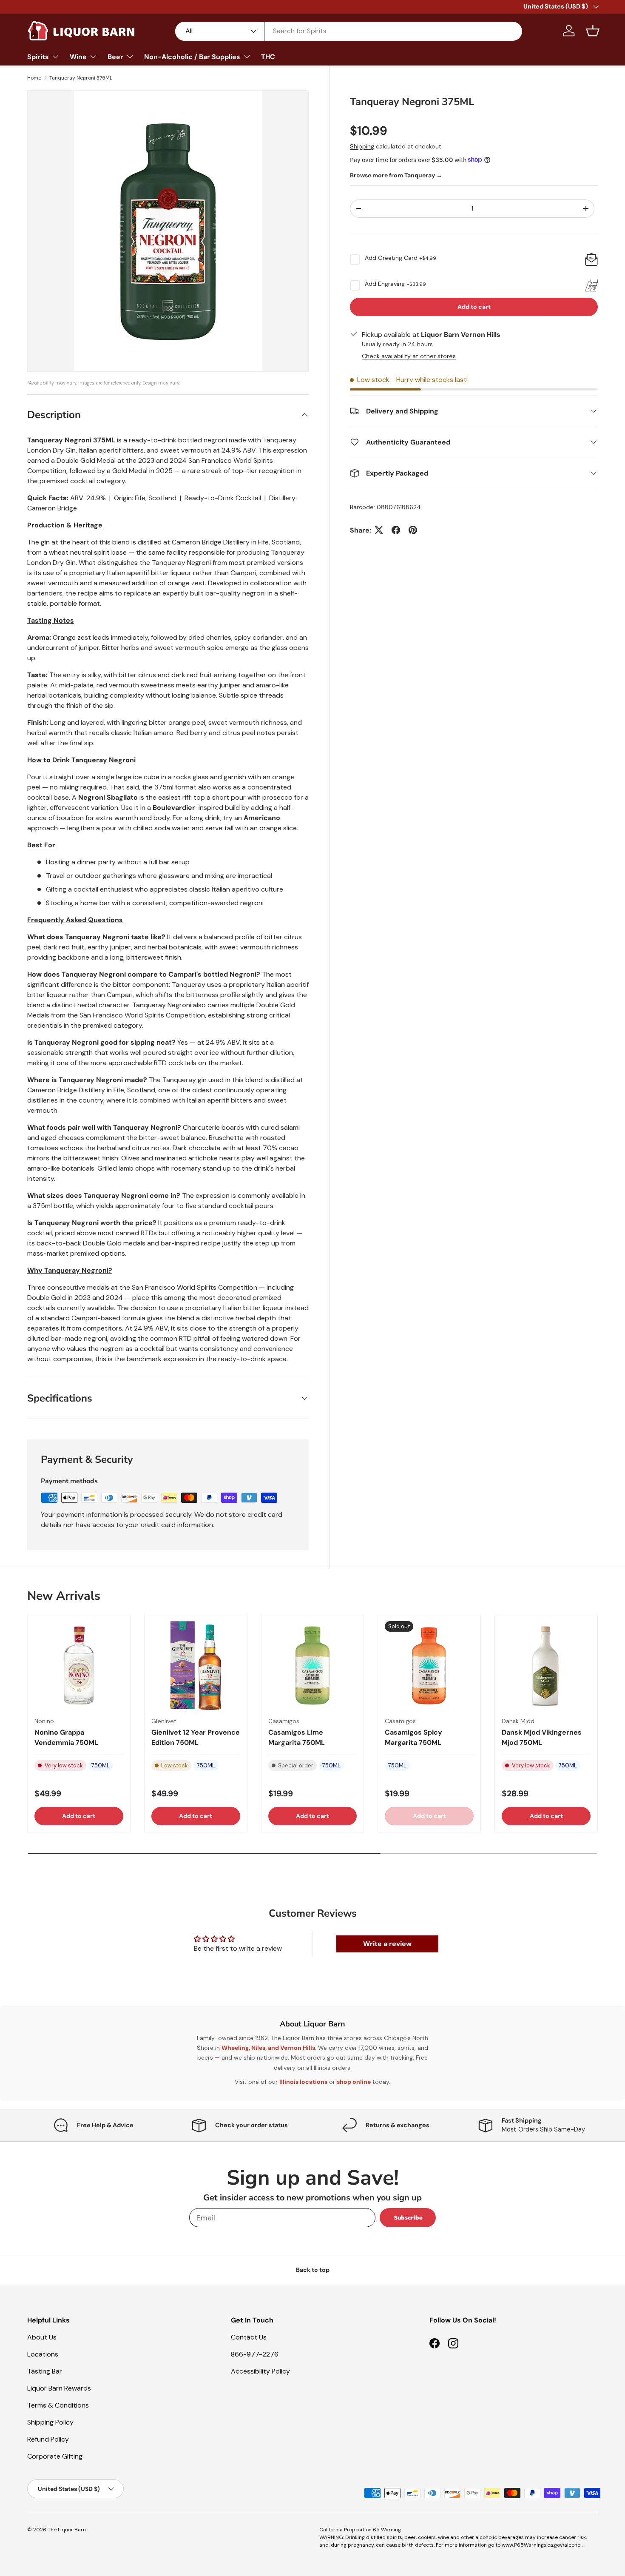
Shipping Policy (50, 2422)
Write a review (387, 1944)
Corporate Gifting (55, 2456)
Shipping (362, 146)
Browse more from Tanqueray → (396, 175)
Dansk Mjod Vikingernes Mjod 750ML (542, 1737)
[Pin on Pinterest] (413, 530)
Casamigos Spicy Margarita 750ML (413, 1737)
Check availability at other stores (409, 356)
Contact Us (249, 2337)
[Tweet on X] (379, 530)
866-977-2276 (255, 2354)
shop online (354, 2082)
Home (34, 78)
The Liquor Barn (67, 2530)
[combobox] (349, 31)
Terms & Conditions (58, 2405)
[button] (593, 31)
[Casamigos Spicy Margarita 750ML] (429, 1666)
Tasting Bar (45, 2371)
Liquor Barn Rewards (59, 2388)
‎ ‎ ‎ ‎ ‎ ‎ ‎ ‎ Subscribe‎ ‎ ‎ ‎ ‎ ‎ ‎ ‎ (408, 2218)
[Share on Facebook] (396, 530)
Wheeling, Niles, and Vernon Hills (268, 2048)
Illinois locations (303, 2082)
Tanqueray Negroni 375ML (81, 78)
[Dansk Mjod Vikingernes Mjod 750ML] (546, 1666)
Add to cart (474, 306)
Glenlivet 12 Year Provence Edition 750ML (196, 1737)
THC (268, 57)
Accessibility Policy (260, 2371)
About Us (42, 2337)
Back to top (313, 2270)
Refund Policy (48, 2439)
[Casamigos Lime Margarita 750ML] (313, 1666)
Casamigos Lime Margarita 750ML (297, 1737)
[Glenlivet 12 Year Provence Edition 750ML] (196, 1666)
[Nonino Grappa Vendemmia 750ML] (79, 1666)
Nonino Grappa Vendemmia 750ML (66, 1737)
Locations (43, 2354)
